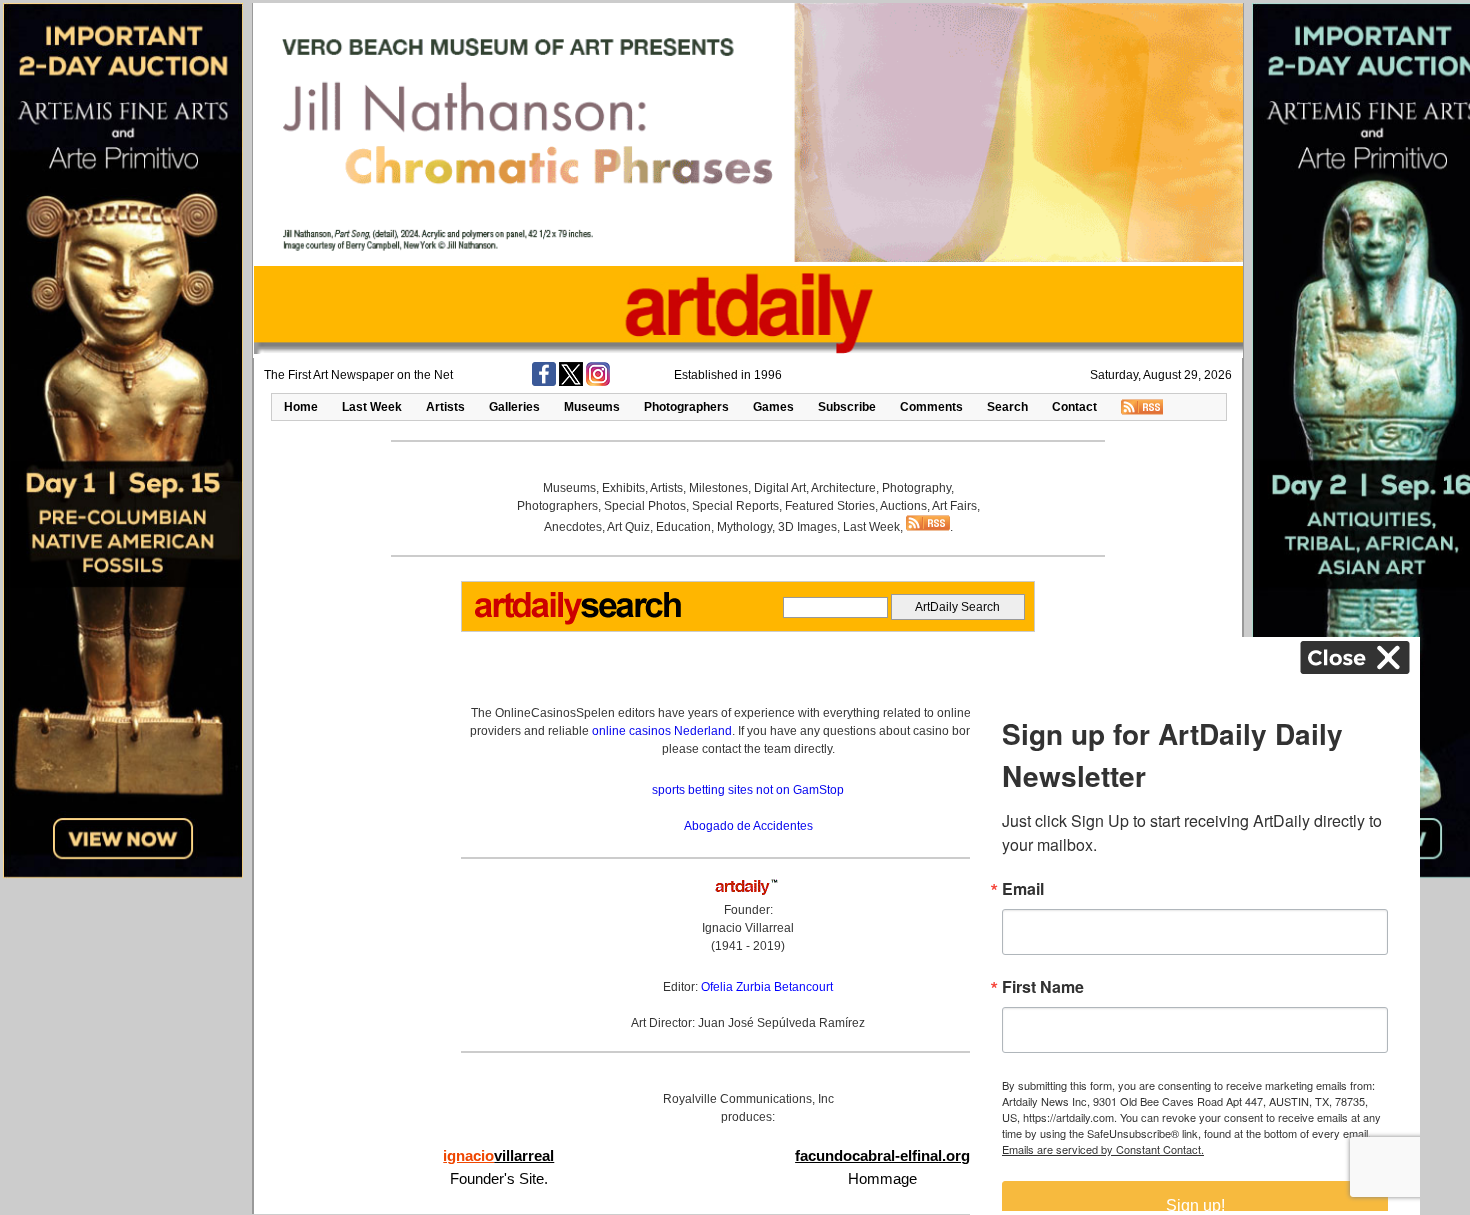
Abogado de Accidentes (748, 826)
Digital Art (780, 488)
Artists (445, 407)
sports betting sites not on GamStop (748, 790)
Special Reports (735, 506)
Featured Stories (830, 506)
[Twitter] (571, 382)
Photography (916, 488)
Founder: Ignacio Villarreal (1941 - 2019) (748, 928)
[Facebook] (544, 382)
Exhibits (623, 488)
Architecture (843, 488)
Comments (931, 407)
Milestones (718, 488)
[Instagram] (598, 382)
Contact (1074, 407)
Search (1007, 407)
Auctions (903, 506)
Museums (592, 407)
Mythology (744, 527)
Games (773, 407)
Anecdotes (573, 527)
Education (683, 527)
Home (301, 407)
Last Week (372, 407)
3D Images (807, 527)
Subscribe (847, 407)
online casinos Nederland (662, 731)
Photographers (686, 407)
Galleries (514, 407)
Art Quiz (628, 527)
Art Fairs (954, 506)
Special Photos (645, 506)
